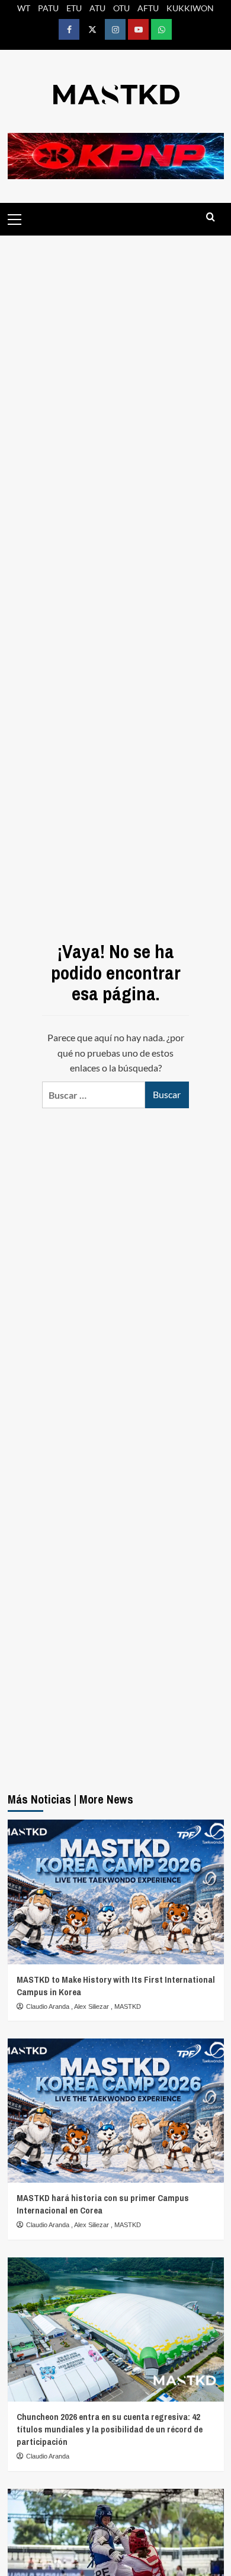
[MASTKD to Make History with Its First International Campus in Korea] (116, 1892)
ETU (74, 8)
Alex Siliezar (92, 2006)
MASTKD (128, 2006)
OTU (121, 8)
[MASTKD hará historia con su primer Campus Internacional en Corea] (116, 2111)
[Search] (211, 217)
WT (24, 8)
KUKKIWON (190, 8)
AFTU (148, 8)
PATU (48, 8)
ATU (97, 8)
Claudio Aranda (49, 2006)
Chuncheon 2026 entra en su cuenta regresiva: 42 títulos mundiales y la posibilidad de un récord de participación (110, 2429)
